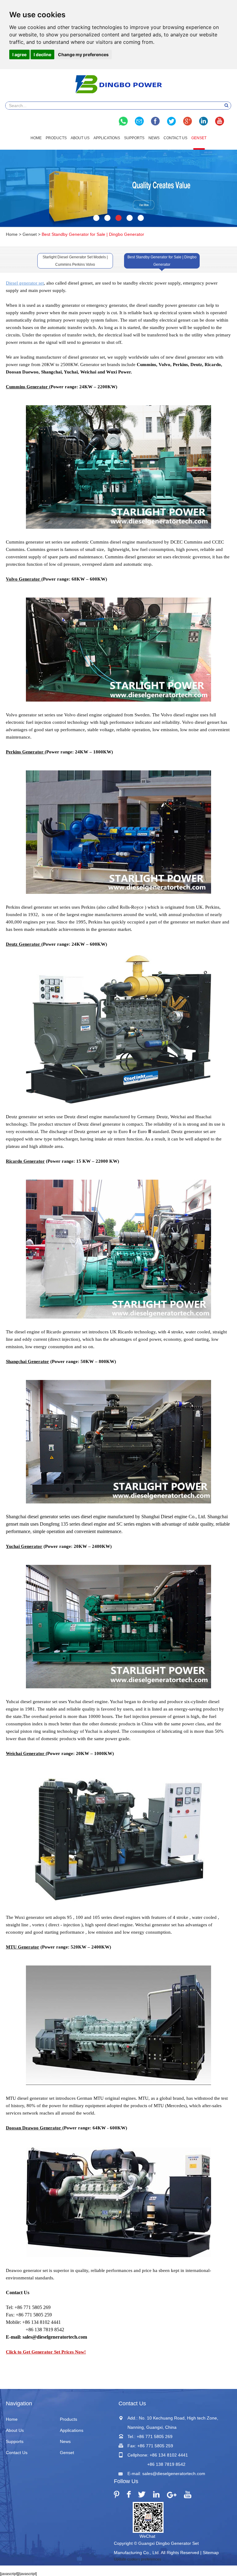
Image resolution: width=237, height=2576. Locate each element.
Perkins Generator (25, 752)
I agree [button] (19, 54)
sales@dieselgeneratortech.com (174, 2474)
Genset (199, 138)
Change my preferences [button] (83, 54)
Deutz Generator (23, 944)
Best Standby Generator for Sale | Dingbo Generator (162, 261)
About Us (80, 138)
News (154, 138)
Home (36, 138)
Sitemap (211, 2553)
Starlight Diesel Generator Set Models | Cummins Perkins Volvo (75, 261)
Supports (134, 138)
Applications (107, 138)
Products (56, 138)
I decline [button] (42, 54)
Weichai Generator (25, 1753)
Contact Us (175, 138)
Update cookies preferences (137, 2559)
